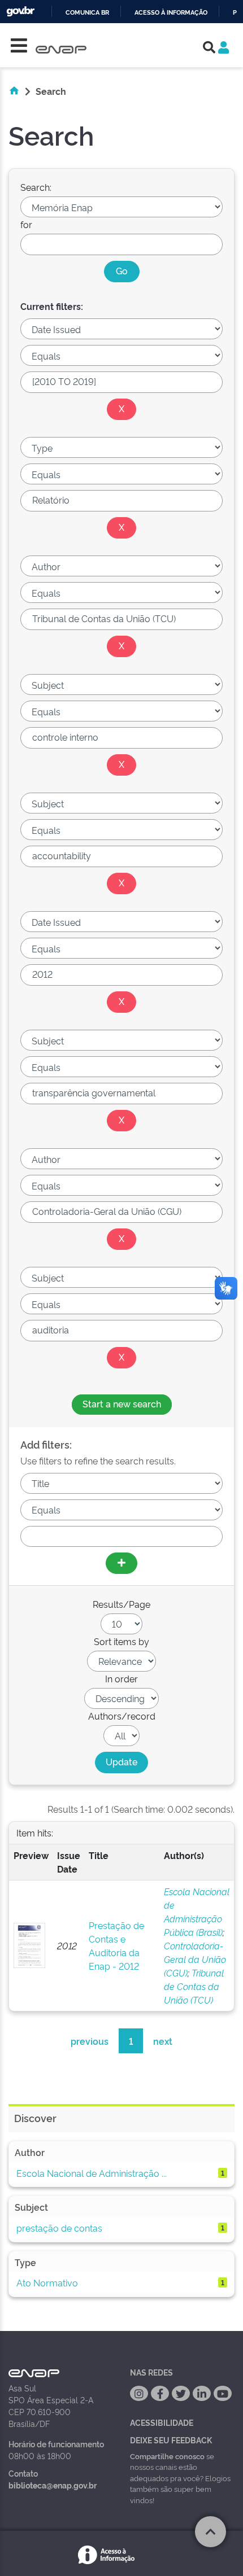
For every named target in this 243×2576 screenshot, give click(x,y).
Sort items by (121, 1641)
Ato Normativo (47, 2282)
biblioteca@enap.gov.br (53, 2485)
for (26, 224)
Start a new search (122, 1403)
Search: (36, 187)
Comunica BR (87, 13)
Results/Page (121, 1604)
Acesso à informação (171, 13)
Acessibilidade (162, 2422)
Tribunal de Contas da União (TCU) (194, 1986)
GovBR (20, 12)
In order (121, 1678)
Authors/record (122, 1716)
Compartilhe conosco (167, 2456)
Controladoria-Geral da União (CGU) (195, 1959)
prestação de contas (59, 2228)
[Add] (121, 1563)
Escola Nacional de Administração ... (92, 2173)
